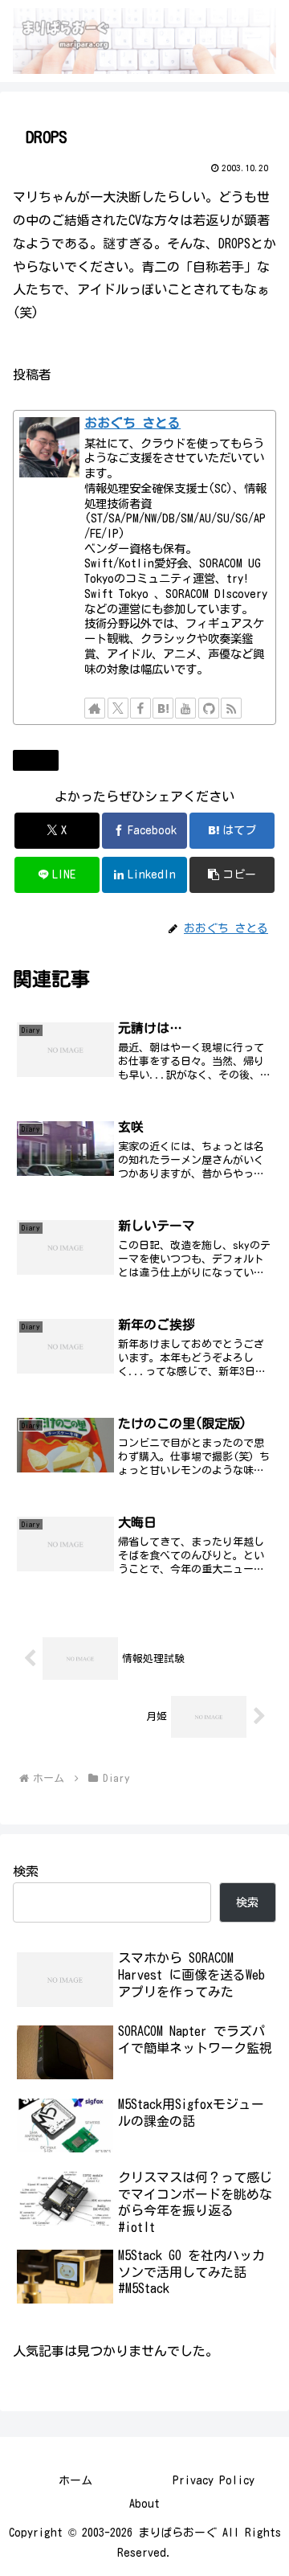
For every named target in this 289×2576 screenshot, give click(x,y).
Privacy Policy (214, 2480)
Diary (42, 760)
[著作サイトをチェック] (95, 708)
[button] (232, 875)
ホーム (75, 2480)
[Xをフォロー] (118, 708)
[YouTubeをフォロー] (185, 708)
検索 (26, 1871)
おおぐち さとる (132, 423)
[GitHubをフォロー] (209, 708)
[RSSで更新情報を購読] (231, 708)
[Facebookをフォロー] (140, 708)
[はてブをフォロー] (163, 708)
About (144, 2504)
